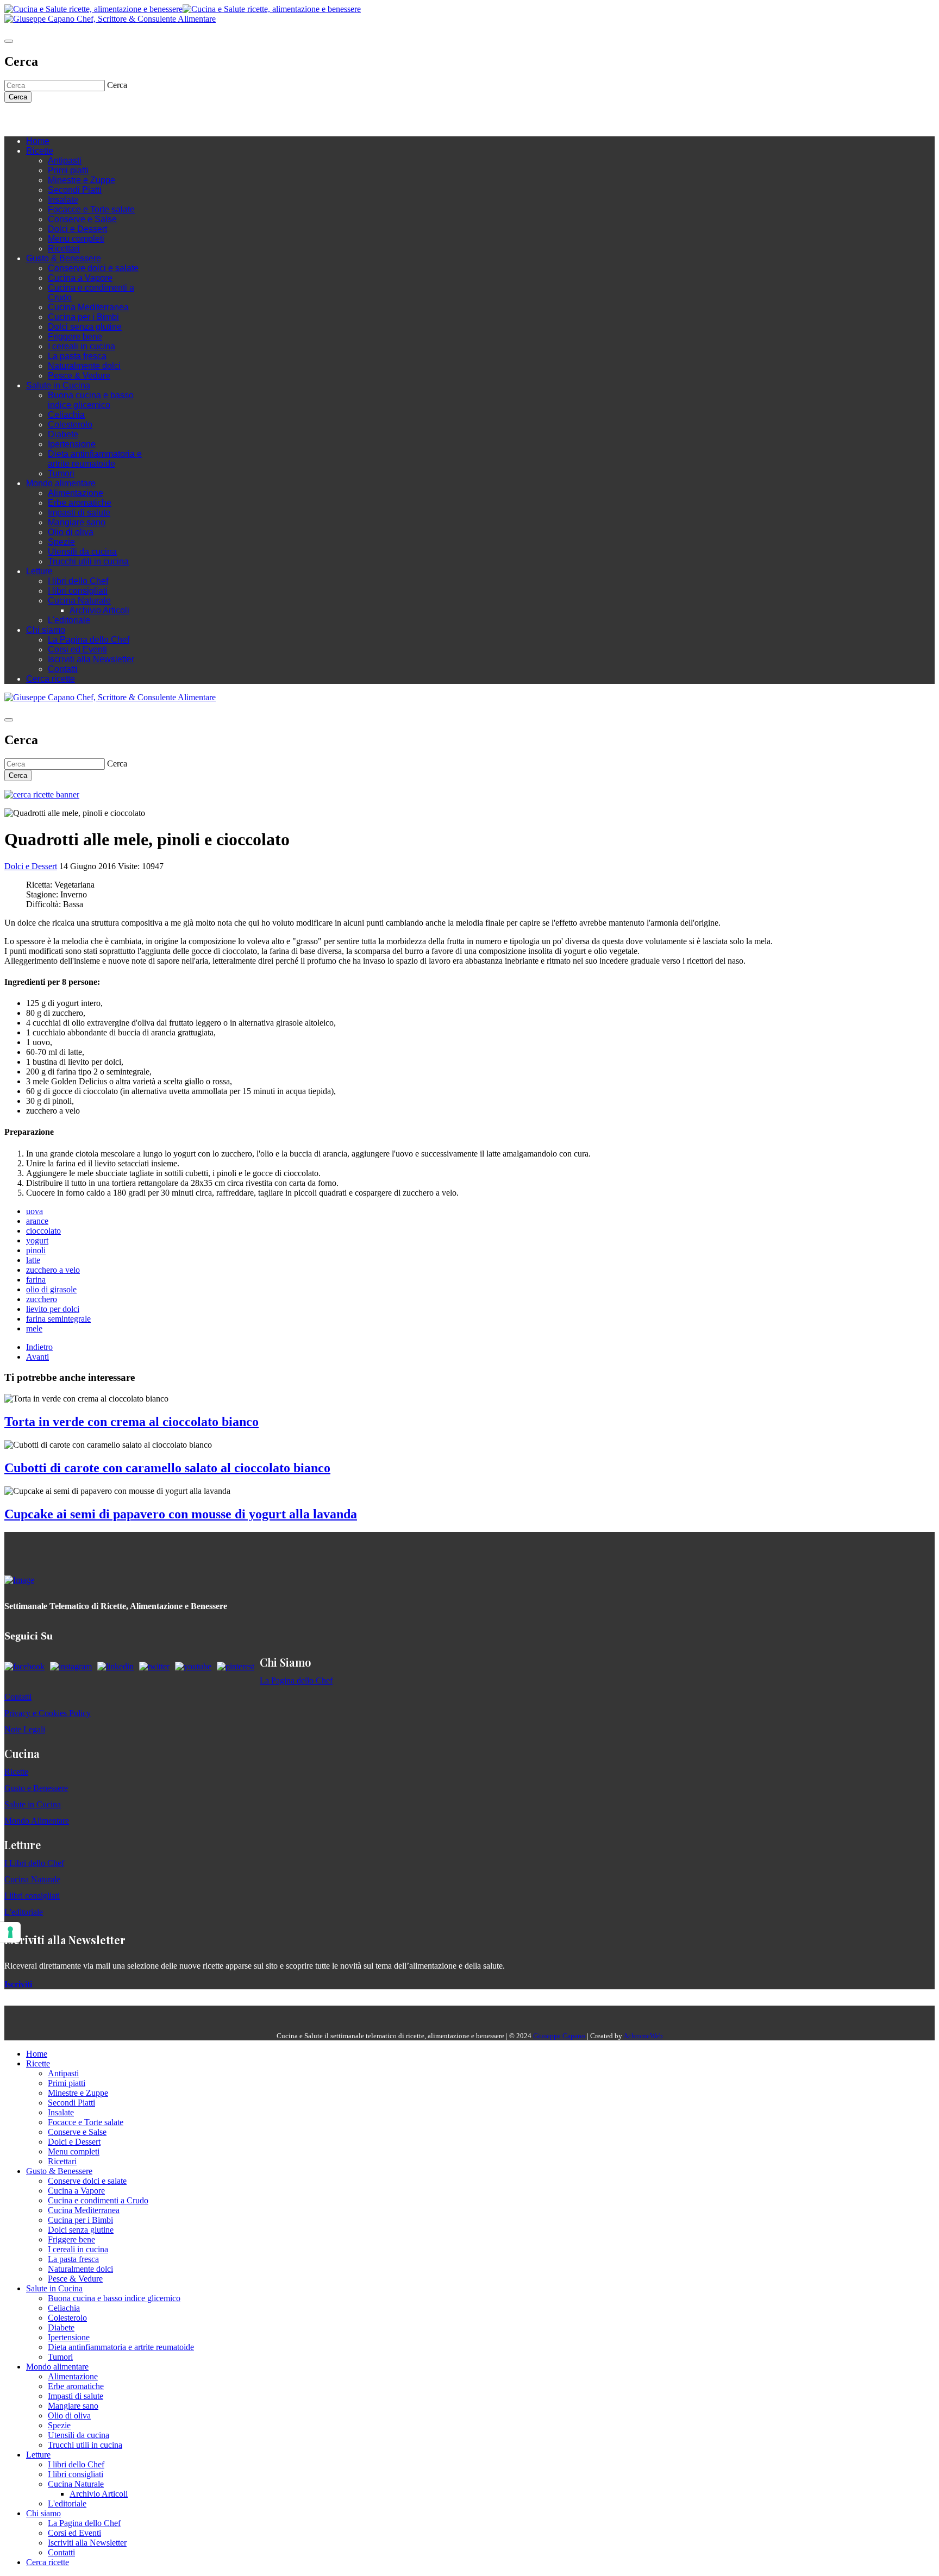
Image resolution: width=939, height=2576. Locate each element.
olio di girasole (51, 1289)
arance (37, 1221)
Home (38, 141)
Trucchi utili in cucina (88, 561)
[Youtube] (64, 119)
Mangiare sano (77, 522)
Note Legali (25, 1729)
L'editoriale (69, 620)
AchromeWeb (643, 2036)
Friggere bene (75, 337)
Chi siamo (46, 630)
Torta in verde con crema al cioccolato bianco (132, 1422)
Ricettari (64, 249)
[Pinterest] (86, 119)
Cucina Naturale (79, 601)
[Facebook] (42, 119)
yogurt (37, 1240)
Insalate (63, 200)
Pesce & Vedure (79, 376)
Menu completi (76, 239)
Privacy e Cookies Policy (48, 1713)
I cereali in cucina (82, 346)
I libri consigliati (78, 591)
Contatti (63, 669)
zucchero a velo (53, 1270)
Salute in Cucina (58, 385)
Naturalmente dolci (84, 366)
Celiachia (66, 415)
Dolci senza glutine (85, 327)
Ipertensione (72, 444)
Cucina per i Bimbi (83, 317)
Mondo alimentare (61, 483)
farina (36, 1280)
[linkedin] (75, 119)
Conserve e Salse (82, 219)
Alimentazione (76, 493)
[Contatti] (32, 119)
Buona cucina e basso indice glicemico (91, 400)
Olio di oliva (71, 532)
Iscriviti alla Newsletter (91, 659)
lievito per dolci (53, 1309)
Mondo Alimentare (37, 1821)
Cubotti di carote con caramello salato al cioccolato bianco (167, 1468)
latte (33, 1260)
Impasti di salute (79, 513)
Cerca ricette (51, 679)
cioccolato (43, 1231)
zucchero (42, 1299)
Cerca (18, 97)
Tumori (61, 473)
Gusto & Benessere (64, 258)
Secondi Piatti (75, 190)
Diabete (63, 434)
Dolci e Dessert (77, 229)
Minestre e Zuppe (82, 180)
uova (35, 1211)
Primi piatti (68, 170)
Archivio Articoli (99, 610)
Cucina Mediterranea (88, 307)
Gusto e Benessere (36, 1788)
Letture (39, 571)
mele (34, 1328)
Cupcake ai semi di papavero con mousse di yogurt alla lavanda (181, 1514)
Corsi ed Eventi (77, 649)
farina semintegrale (58, 1319)
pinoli (36, 1250)
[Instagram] (53, 119)
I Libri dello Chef (34, 1863)
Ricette (40, 151)
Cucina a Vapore (80, 278)
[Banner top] (110, 19)
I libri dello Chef (78, 581)
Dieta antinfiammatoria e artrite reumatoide (95, 459)
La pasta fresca (77, 356)
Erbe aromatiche (80, 503)
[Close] (9, 41)
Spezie (61, 542)
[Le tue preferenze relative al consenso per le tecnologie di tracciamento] (10, 1932)
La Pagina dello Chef (89, 640)
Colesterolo (70, 425)
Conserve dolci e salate (93, 268)
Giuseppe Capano (559, 2036)
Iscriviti (18, 1984)
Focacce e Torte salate (91, 209)
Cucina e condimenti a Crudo (98, 2200)
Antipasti (65, 161)
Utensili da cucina (82, 552)
